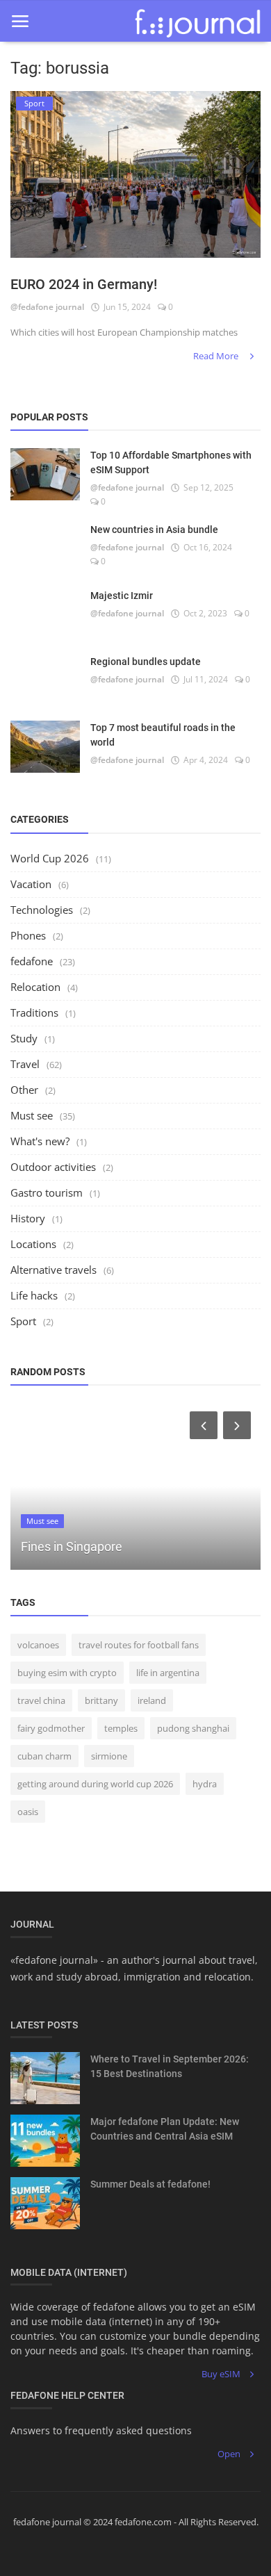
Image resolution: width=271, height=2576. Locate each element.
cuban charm (44, 1756)
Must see (32, 1115)
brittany (101, 1700)
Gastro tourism (47, 1192)
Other (24, 1090)
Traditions (34, 1012)
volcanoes (38, 1645)
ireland (152, 1700)
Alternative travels (54, 1270)
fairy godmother (51, 1728)
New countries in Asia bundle (154, 530)
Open (229, 2454)
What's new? (40, 1141)
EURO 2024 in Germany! (84, 284)
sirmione (109, 1756)
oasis (28, 1812)
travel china (41, 1700)
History (28, 1218)
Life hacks (34, 1295)
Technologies (42, 910)
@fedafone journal (47, 307)
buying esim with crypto (67, 1673)
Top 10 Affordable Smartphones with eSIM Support (171, 462)
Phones (28, 935)
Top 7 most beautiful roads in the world (163, 735)
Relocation (35, 987)
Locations (33, 1244)
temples (121, 1728)
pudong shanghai (193, 1728)
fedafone (32, 961)
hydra (205, 1784)
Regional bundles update (146, 662)
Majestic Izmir (122, 596)
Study (24, 1038)
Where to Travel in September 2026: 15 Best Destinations (170, 2066)
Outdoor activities (53, 1167)
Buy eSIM (221, 2374)
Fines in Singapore (72, 1547)
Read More (217, 356)
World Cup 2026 (50, 858)
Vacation (31, 884)
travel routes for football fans (139, 1645)
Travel (25, 1064)
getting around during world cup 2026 (95, 1784)
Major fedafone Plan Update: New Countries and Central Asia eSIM (165, 2129)
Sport (23, 1321)
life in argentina (168, 1673)
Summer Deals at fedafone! (150, 2184)
